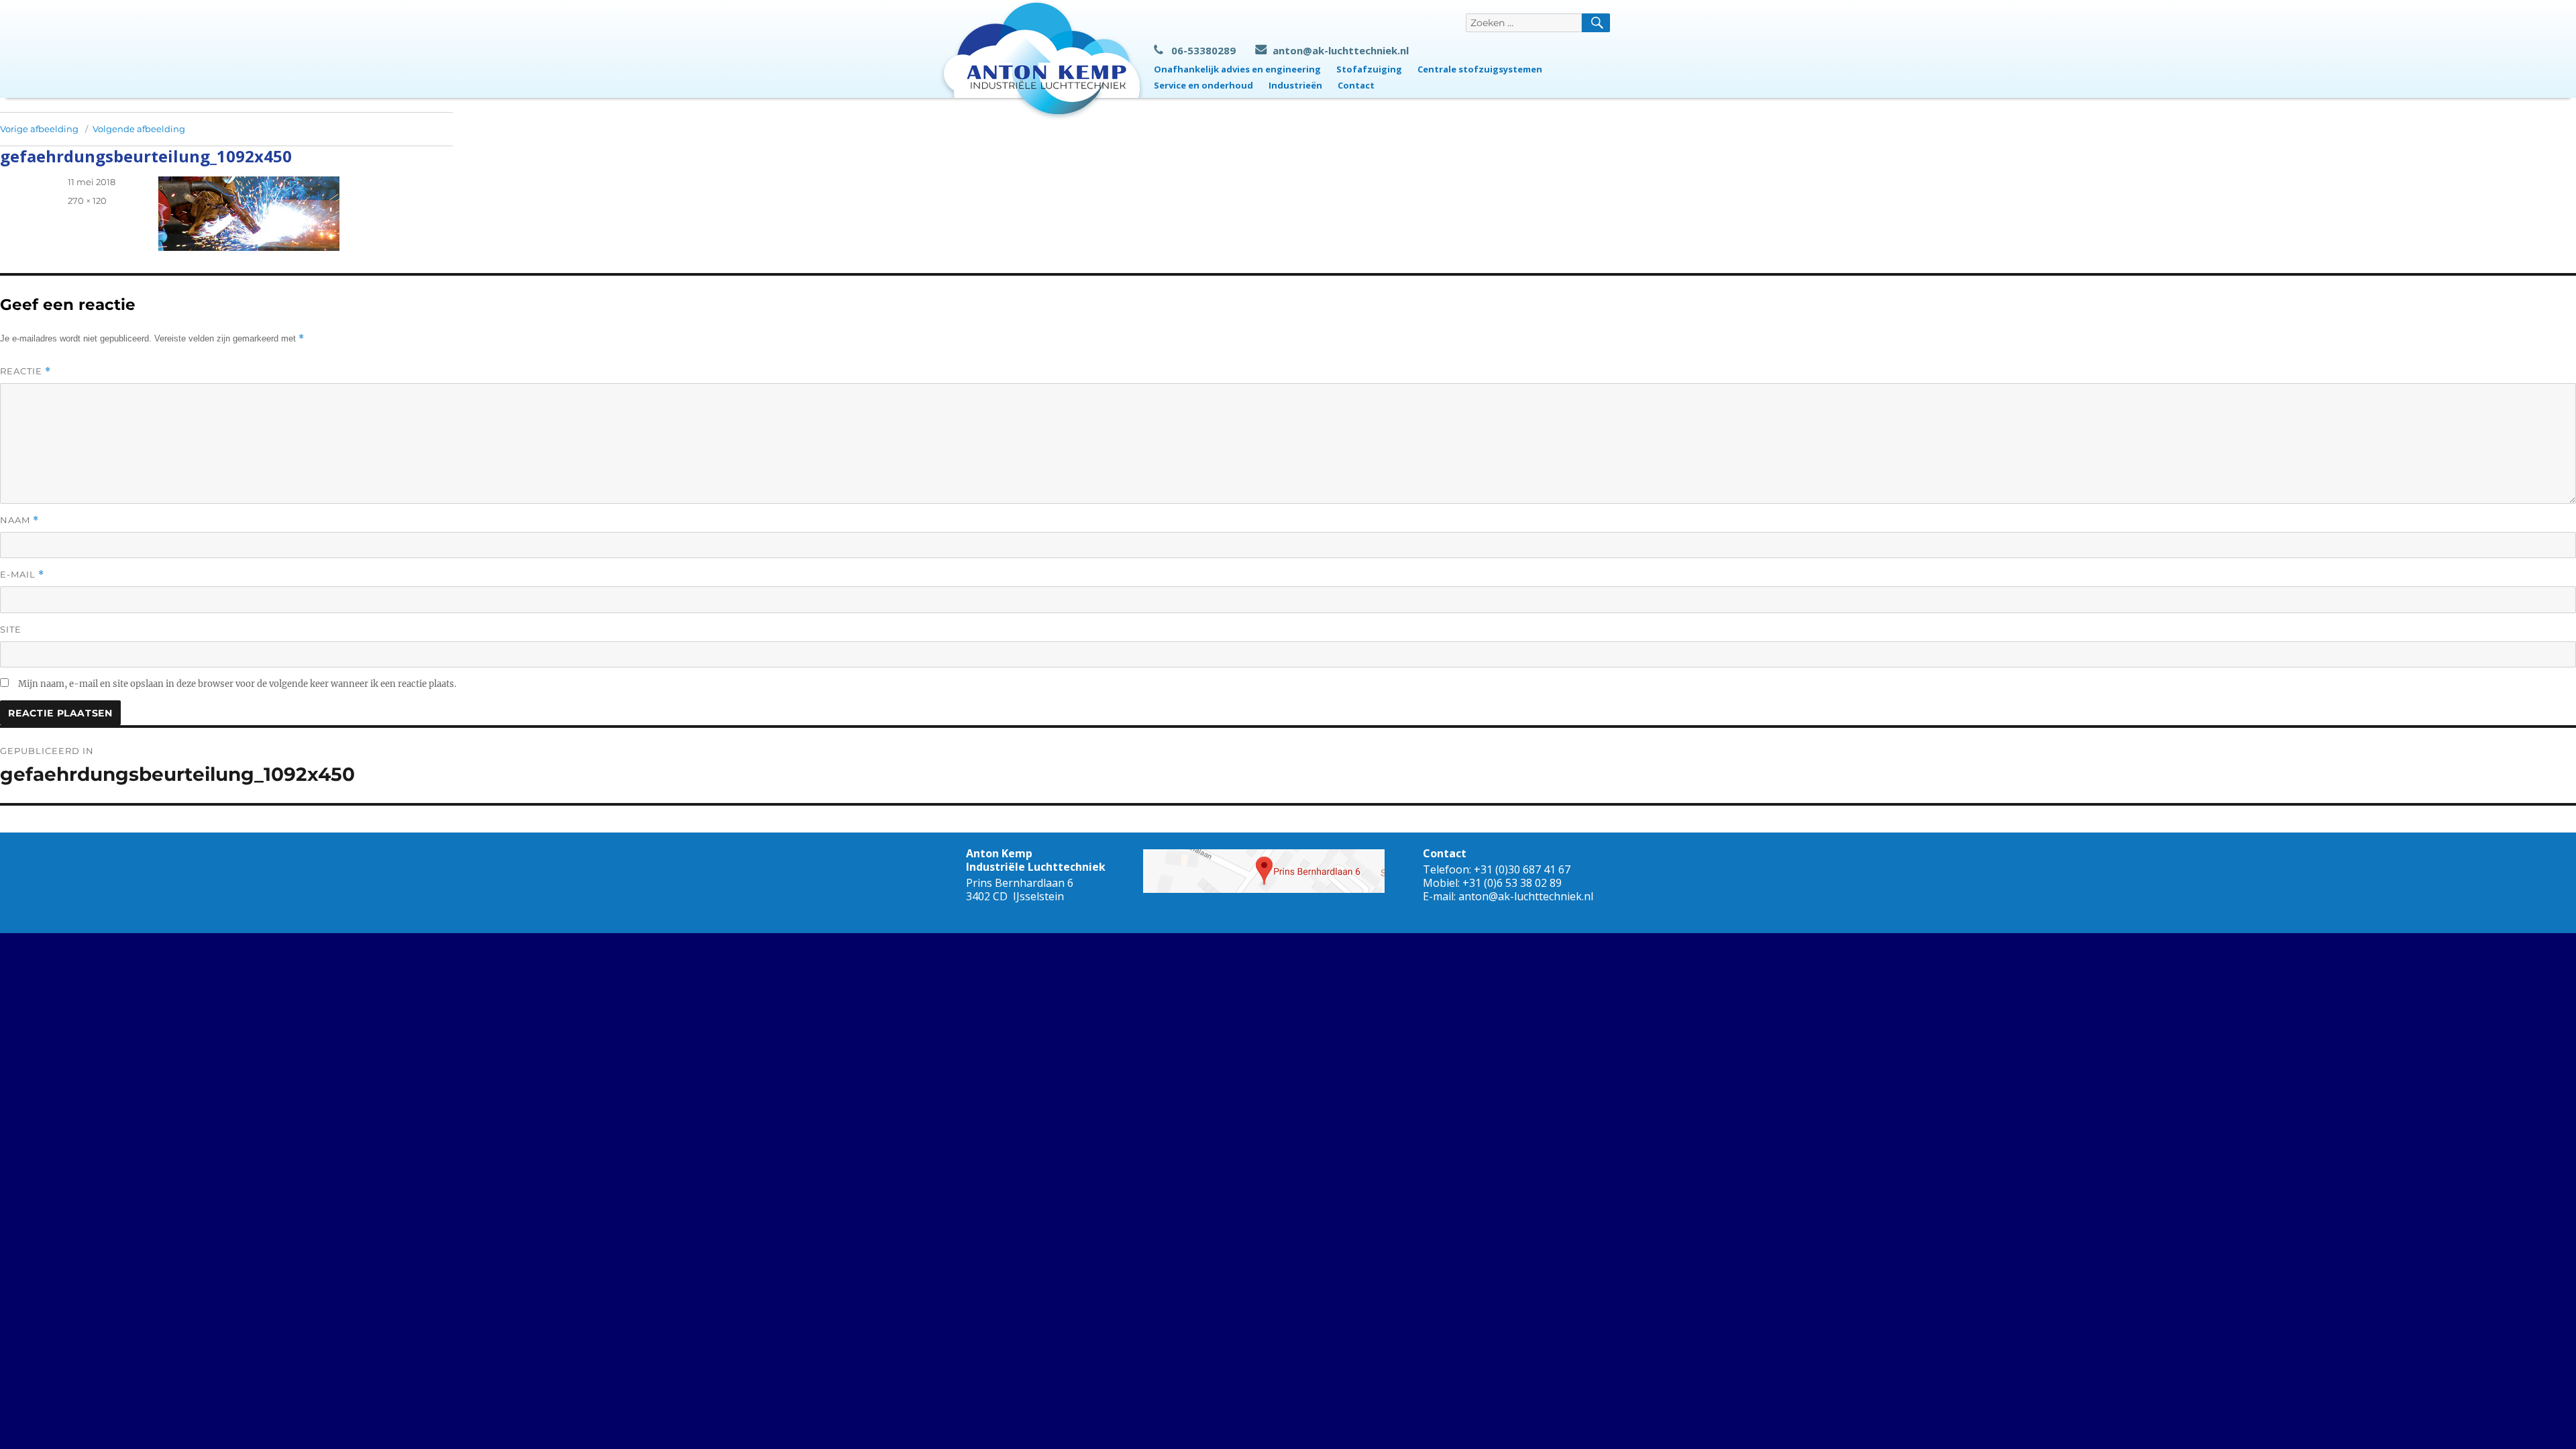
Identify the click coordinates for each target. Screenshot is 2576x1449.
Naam (19, 520)
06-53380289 (1203, 50)
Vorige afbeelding (39, 129)
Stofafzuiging (1369, 69)
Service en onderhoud (1203, 85)
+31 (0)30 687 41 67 (1522, 869)
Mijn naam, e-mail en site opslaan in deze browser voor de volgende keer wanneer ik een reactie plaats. (237, 684)
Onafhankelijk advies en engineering (1237, 69)
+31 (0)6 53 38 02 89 (1512, 883)
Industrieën (1295, 85)
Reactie (25, 371)
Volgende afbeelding (139, 129)
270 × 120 (87, 201)
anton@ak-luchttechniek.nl (1341, 50)
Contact (1356, 85)
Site (11, 629)
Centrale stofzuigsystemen (1480, 69)
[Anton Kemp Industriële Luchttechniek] (1042, 60)
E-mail (22, 575)
